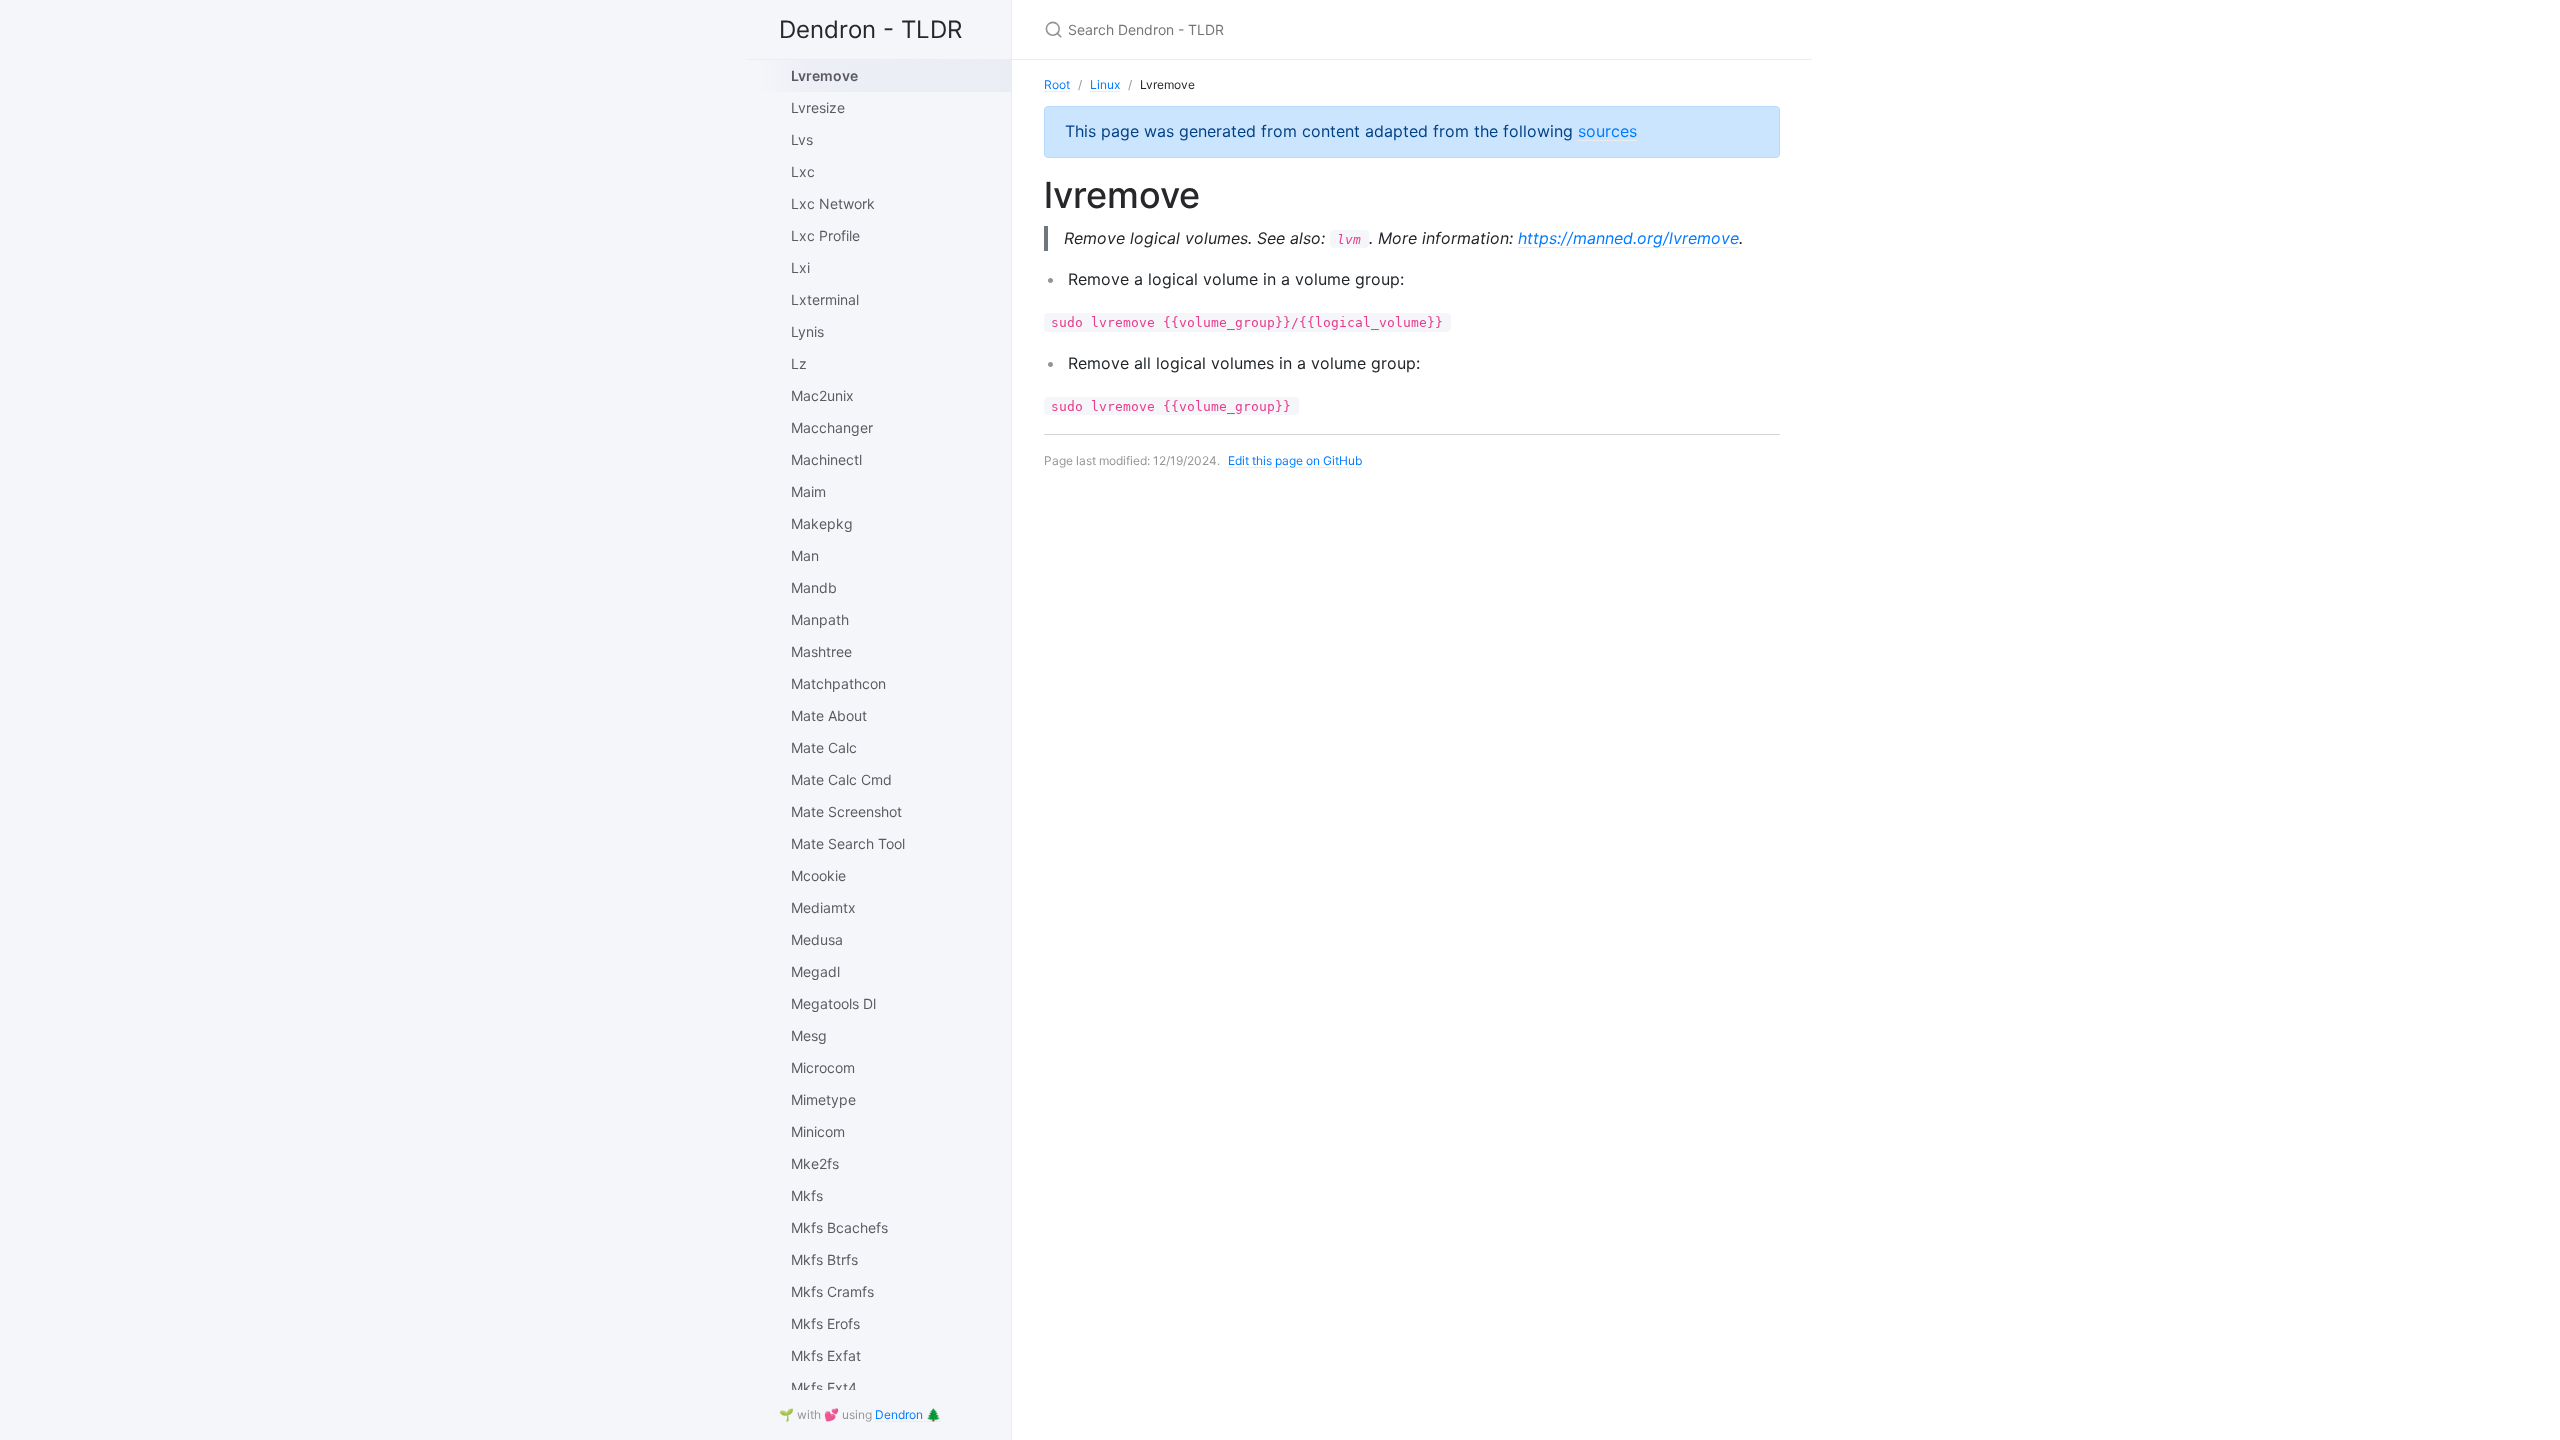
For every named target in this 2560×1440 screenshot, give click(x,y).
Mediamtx (823, 907)
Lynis (807, 331)
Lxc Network (833, 203)
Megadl (815, 971)
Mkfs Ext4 (824, 1387)
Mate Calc (824, 747)
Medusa (817, 939)
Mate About (829, 715)
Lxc (803, 171)
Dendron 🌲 (908, 1414)
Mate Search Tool (848, 843)
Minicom (818, 1131)
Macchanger (832, 427)
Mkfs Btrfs (824, 1259)
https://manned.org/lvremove (1628, 238)
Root (1057, 84)
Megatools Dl (833, 1003)
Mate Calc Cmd (841, 779)
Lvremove (824, 75)
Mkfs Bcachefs (839, 1227)
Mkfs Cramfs (832, 1291)
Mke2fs (815, 1163)
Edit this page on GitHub (1295, 460)
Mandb (814, 587)
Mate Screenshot (846, 811)
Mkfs (807, 1195)
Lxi (800, 267)
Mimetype (823, 1099)
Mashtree (821, 651)
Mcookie (818, 875)
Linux (1105, 84)
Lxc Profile (825, 235)
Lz (799, 363)
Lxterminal (825, 299)
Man (805, 555)
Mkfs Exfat (826, 1355)
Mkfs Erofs (825, 1323)
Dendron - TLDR (870, 29)
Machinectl (826, 459)
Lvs (802, 139)
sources (1607, 131)
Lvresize (818, 107)
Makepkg (822, 523)
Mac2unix (822, 395)
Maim (808, 491)
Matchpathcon (838, 683)
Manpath (820, 619)
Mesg (809, 1035)
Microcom (823, 1067)
